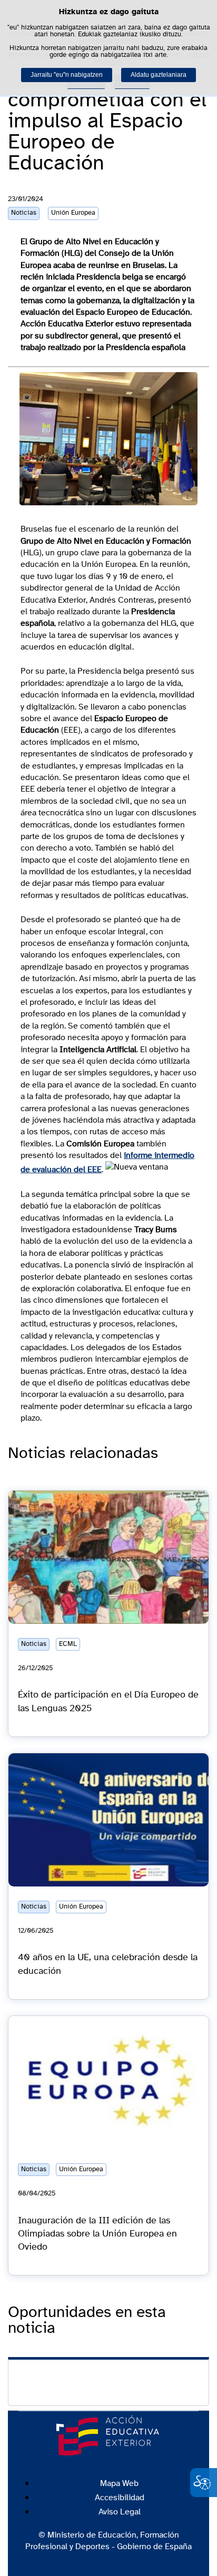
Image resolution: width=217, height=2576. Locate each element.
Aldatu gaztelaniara (159, 75)
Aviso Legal (120, 2512)
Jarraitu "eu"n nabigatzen (67, 75)
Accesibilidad (120, 2498)
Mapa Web (119, 2483)
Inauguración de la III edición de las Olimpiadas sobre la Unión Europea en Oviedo (97, 2234)
